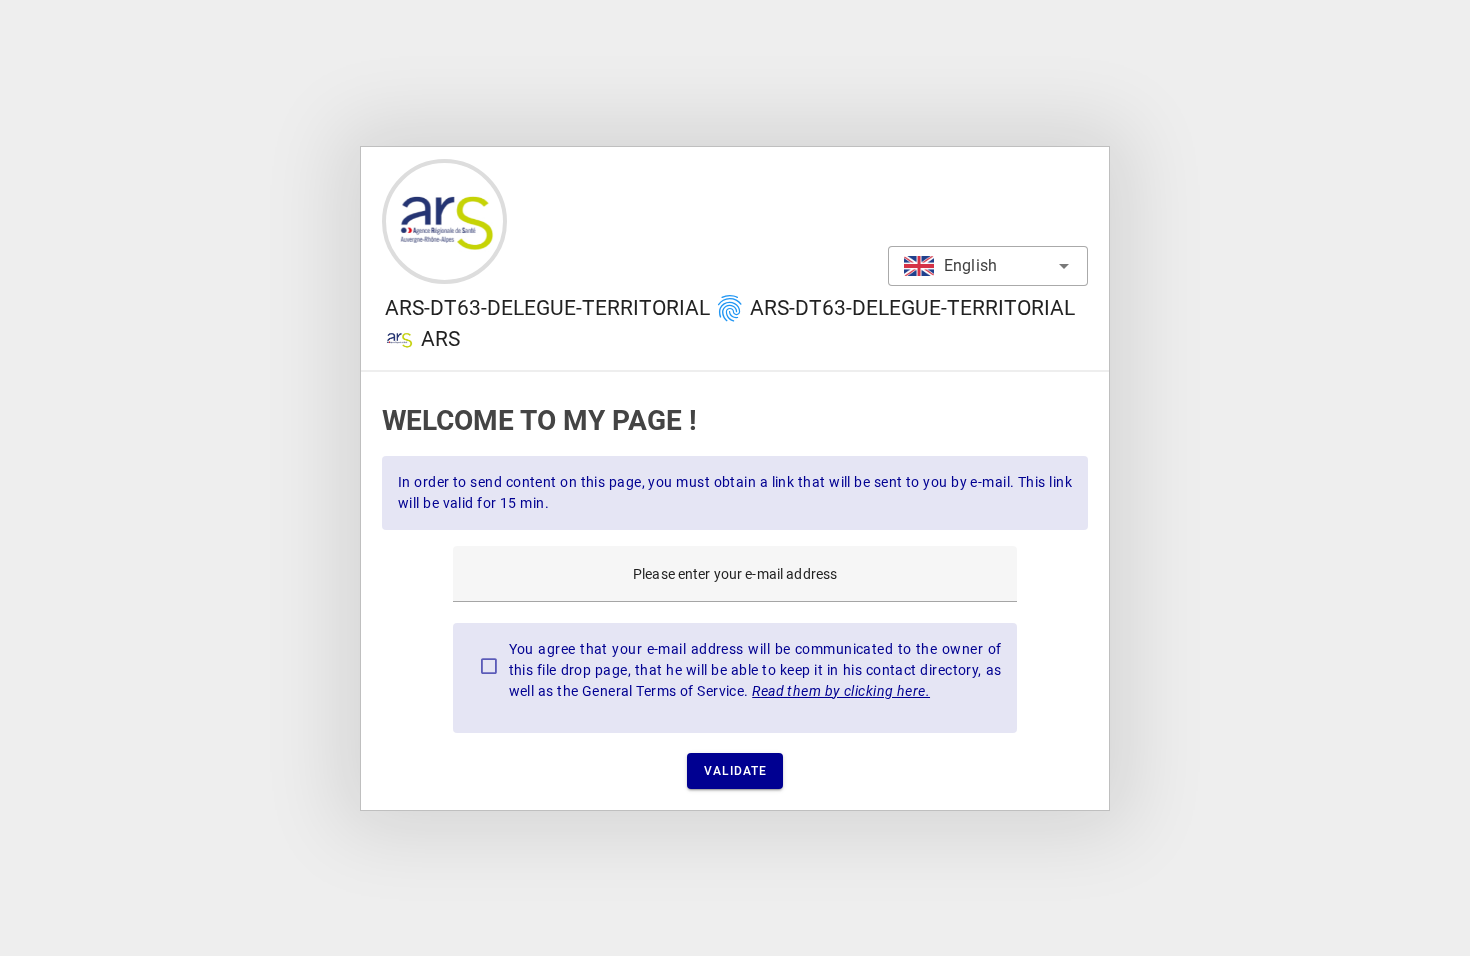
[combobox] (988, 266)
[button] (730, 309)
